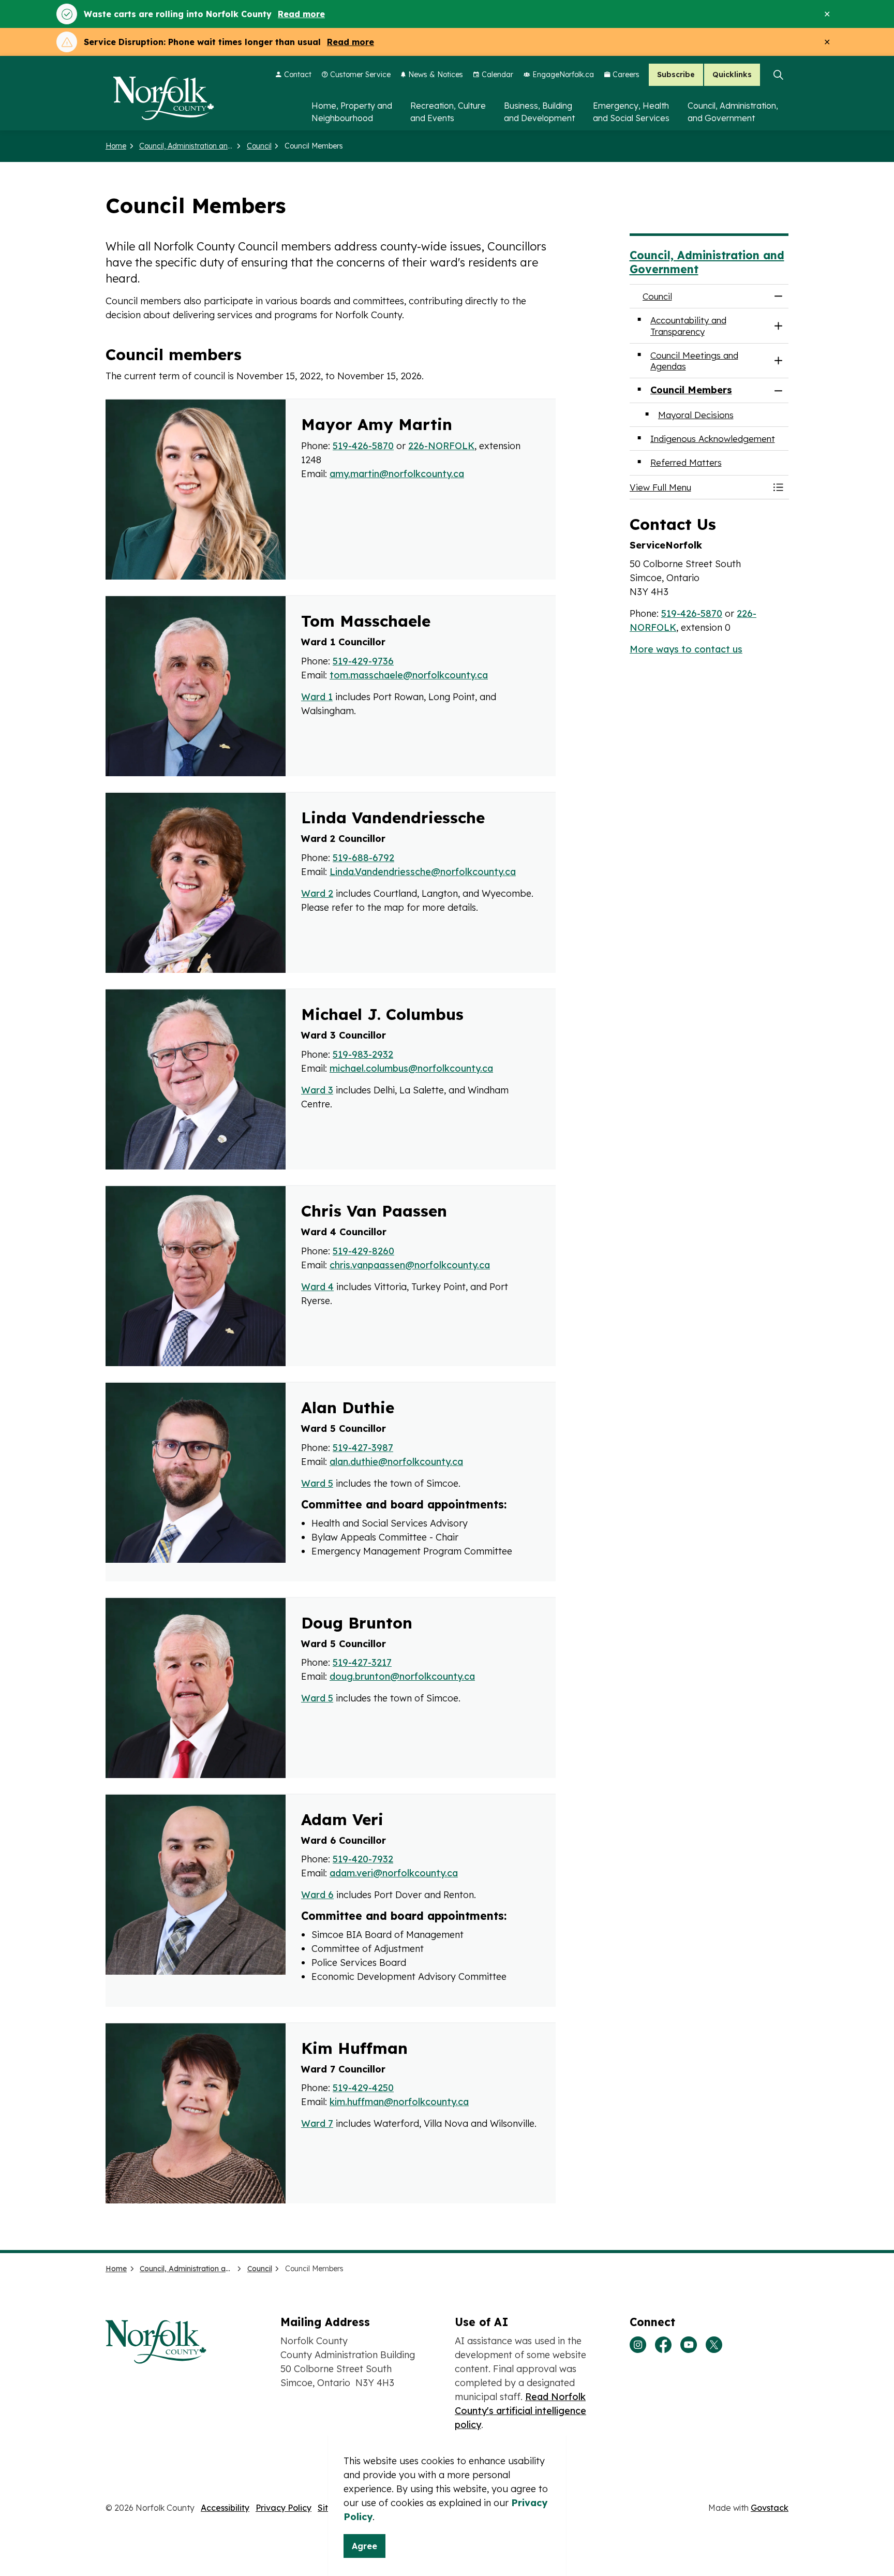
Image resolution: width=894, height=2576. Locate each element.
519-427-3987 (363, 1448)
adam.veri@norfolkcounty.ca (394, 1873)
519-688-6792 (363, 858)
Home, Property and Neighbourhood (352, 112)
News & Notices (436, 75)
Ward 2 (317, 893)
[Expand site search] (778, 75)
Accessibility (225, 2508)
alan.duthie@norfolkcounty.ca (396, 1462)
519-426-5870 (363, 446)
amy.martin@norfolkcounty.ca (397, 474)
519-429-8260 (363, 1251)
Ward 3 (317, 1090)
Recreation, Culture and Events (448, 112)
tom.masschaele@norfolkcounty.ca (409, 675)
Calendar (497, 75)
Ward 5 (317, 1483)
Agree (364, 2546)
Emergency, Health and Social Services (631, 112)
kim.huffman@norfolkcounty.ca (399, 2102)
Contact (298, 75)
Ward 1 (317, 697)
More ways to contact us (686, 649)
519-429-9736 (363, 661)
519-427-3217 (362, 1662)
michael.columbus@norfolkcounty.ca (411, 1068)
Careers (626, 75)
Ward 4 (317, 1287)
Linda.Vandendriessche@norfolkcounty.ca (423, 872)
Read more (301, 14)
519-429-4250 (363, 2088)
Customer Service (360, 75)
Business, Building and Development (539, 112)
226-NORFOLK (441, 446)
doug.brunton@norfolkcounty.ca (402, 1676)
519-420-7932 (363, 1859)
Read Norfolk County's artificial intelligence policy (520, 2411)
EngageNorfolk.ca (563, 75)
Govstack (770, 2508)
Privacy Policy (284, 2508)
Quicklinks (732, 75)
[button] (699, 487)
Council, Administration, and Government (733, 112)
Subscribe (676, 75)
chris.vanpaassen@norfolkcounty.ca (410, 1265)
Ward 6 (317, 1895)
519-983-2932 (363, 1054)
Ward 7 (317, 2123)
